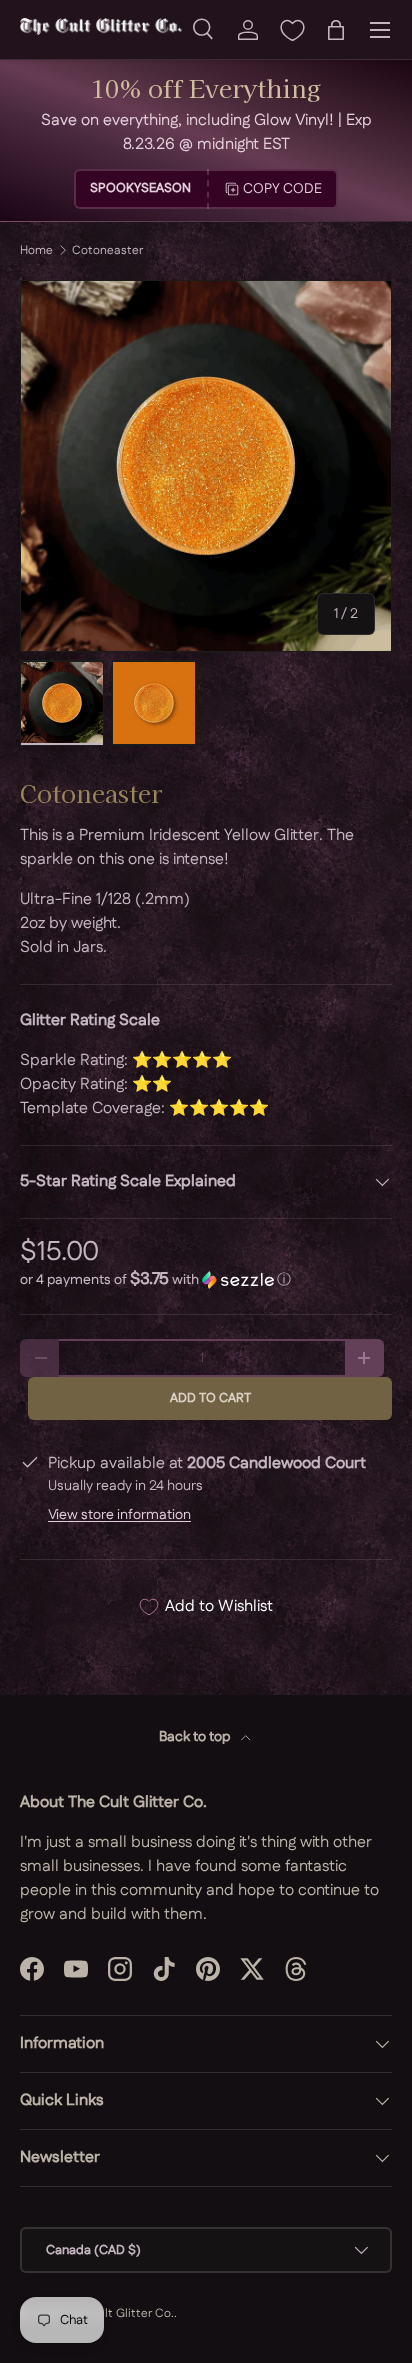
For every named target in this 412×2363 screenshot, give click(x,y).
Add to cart (210, 1398)
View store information (119, 1515)
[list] (206, 466)
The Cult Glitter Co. (119, 2313)
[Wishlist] (292, 30)
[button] (336, 30)
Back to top (196, 1737)
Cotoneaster (107, 251)
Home (36, 251)
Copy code (282, 189)
